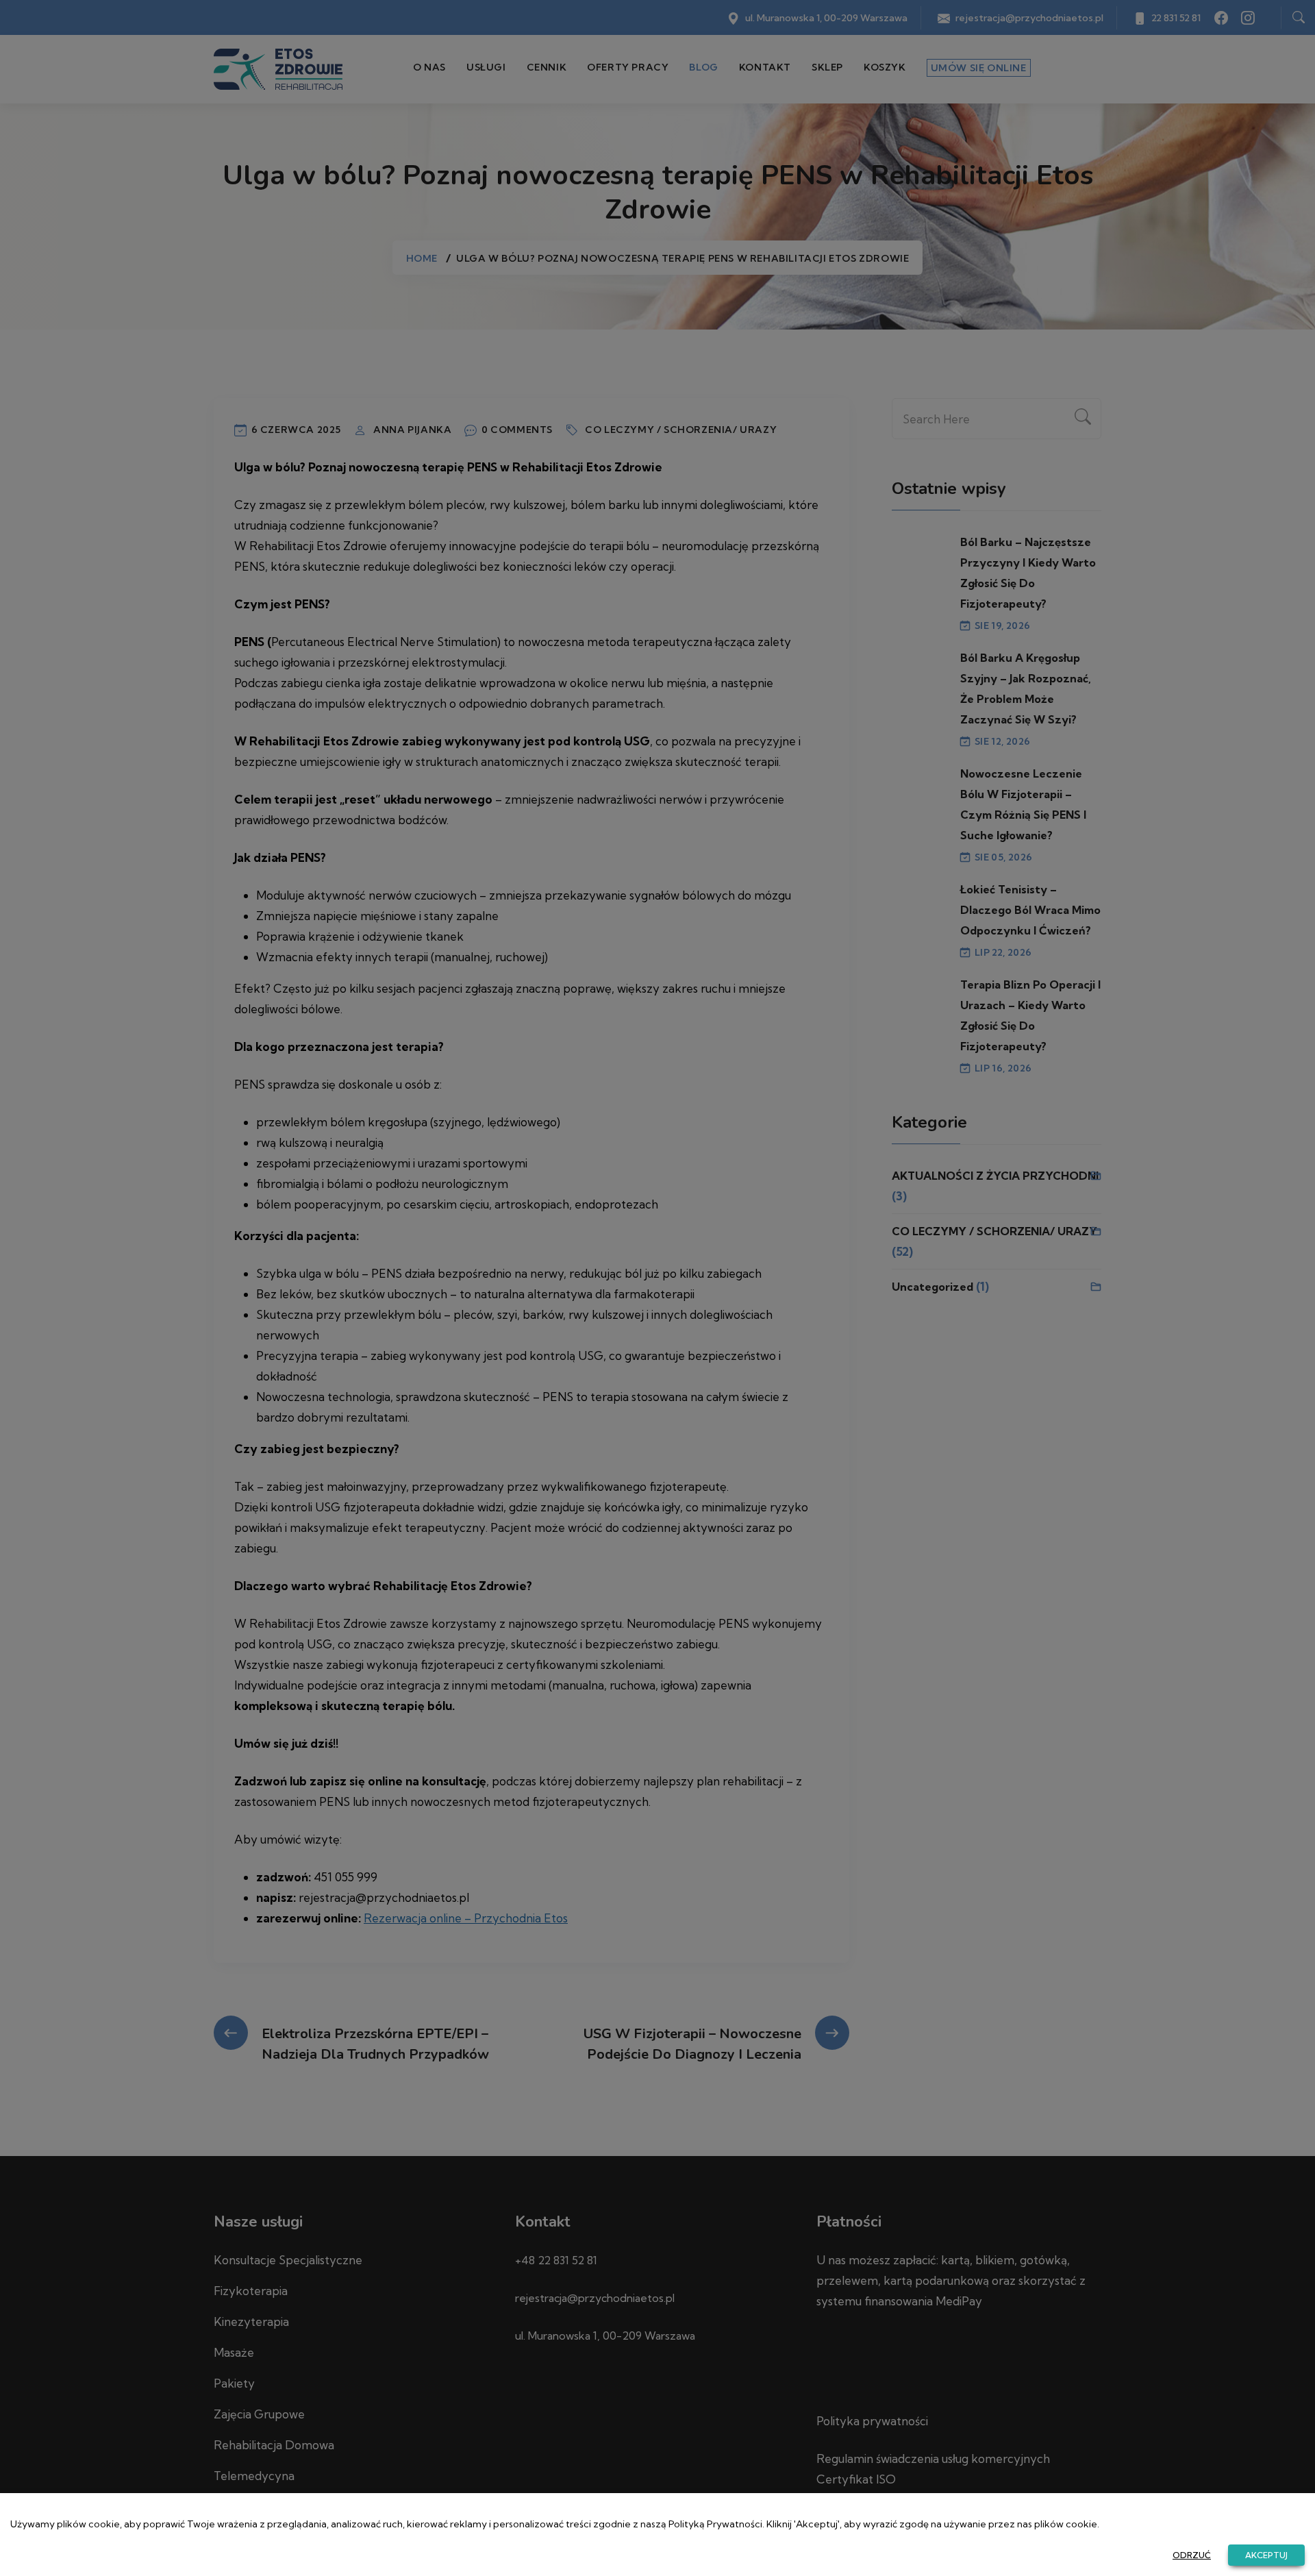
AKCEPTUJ (1266, 2555)
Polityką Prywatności (715, 2524)
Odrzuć (1192, 2555)
